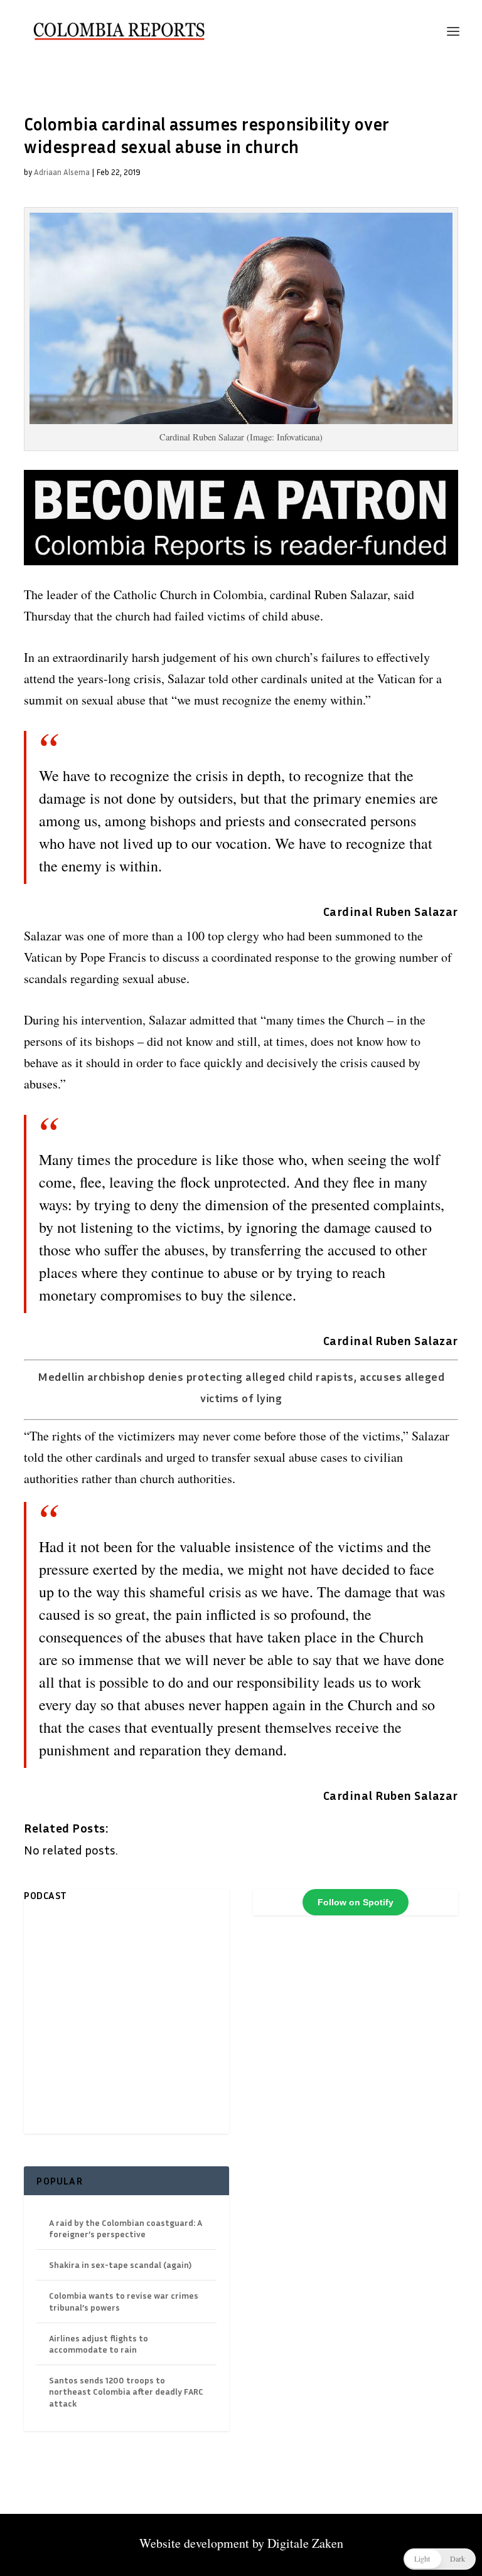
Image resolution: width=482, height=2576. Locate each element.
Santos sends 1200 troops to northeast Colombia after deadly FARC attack (126, 2391)
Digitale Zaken (305, 2543)
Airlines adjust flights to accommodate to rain (99, 2344)
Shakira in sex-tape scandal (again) (120, 2265)
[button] (440, 2559)
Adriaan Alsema (62, 172)
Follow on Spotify (356, 1902)
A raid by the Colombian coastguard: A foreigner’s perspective (126, 2228)
